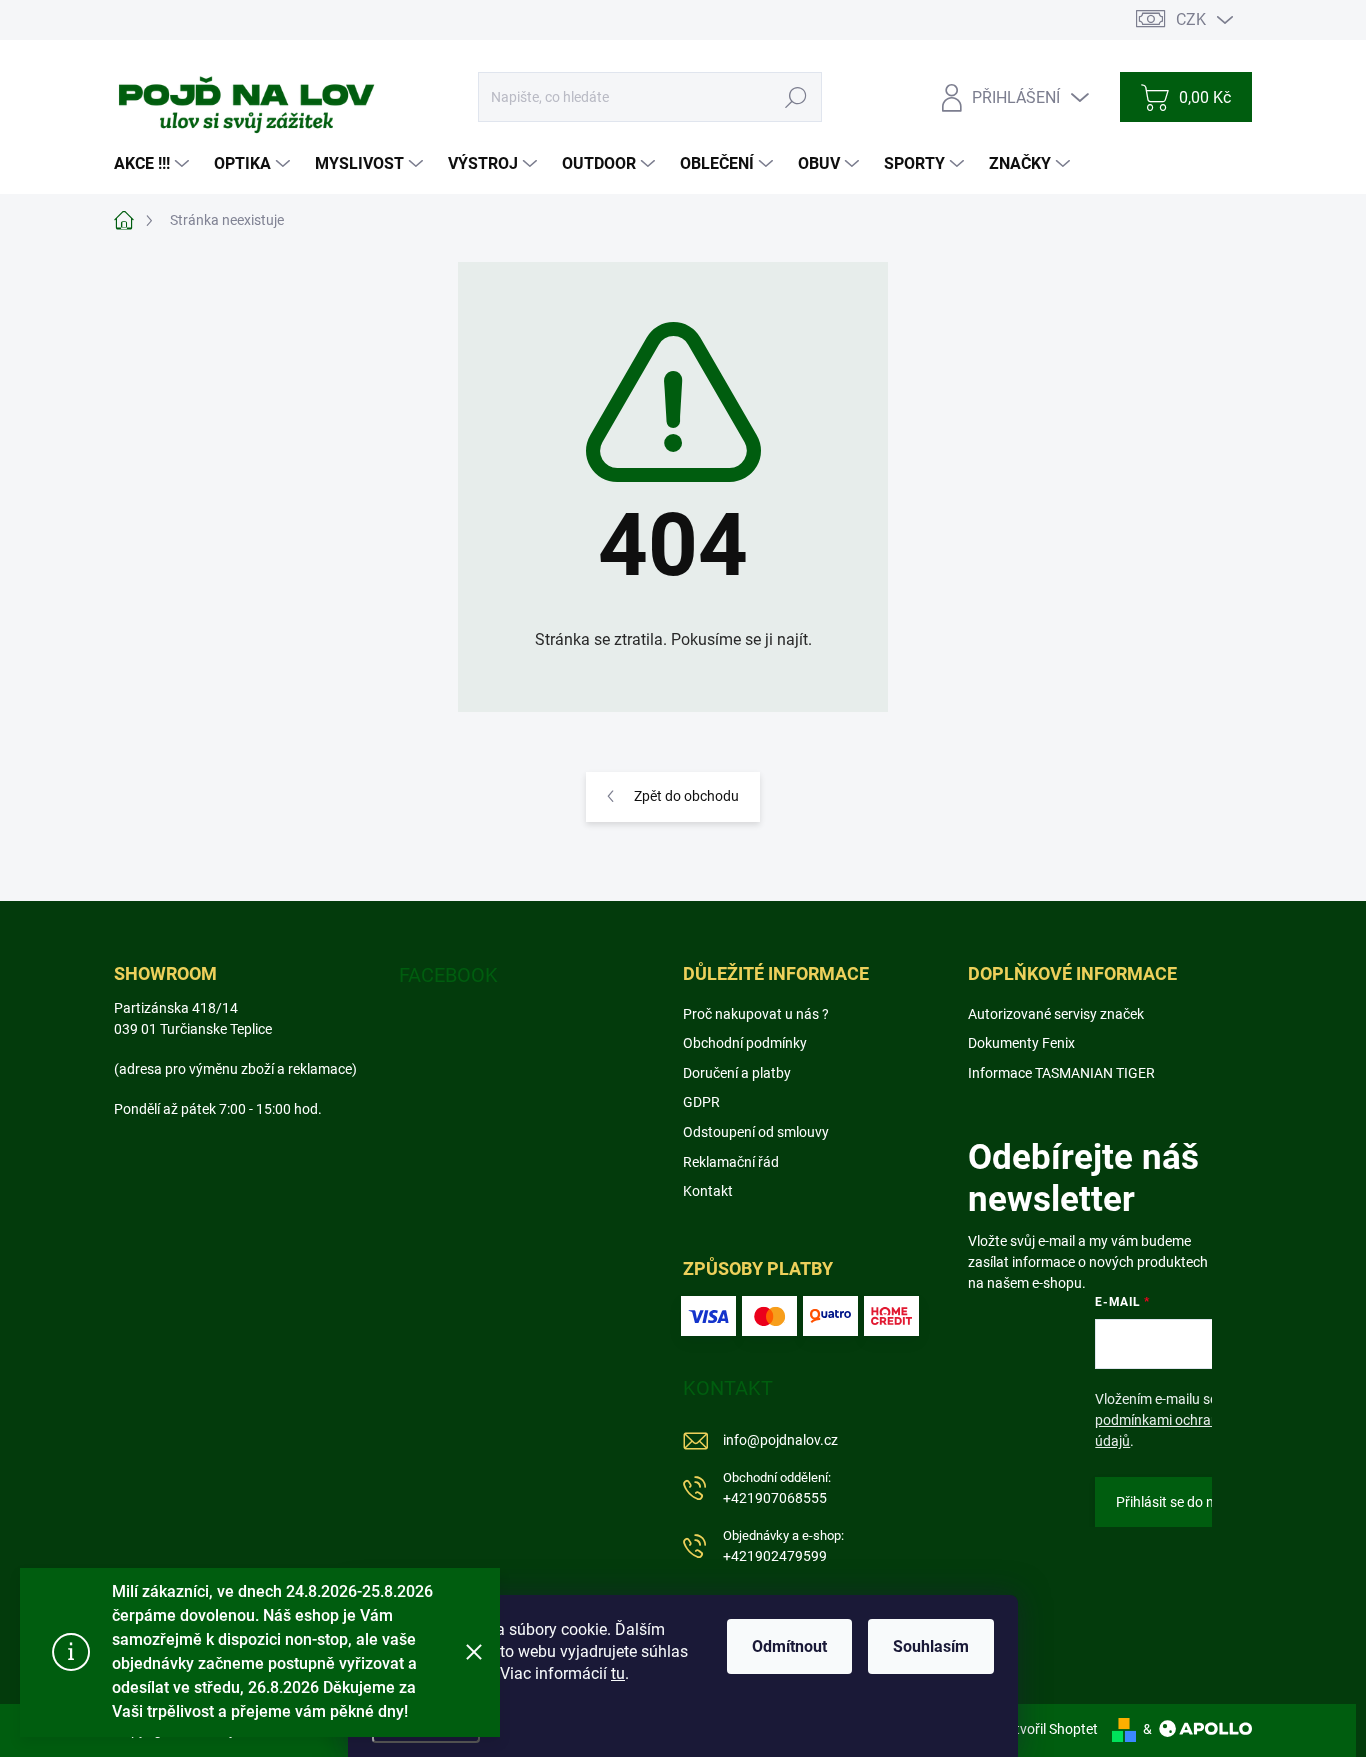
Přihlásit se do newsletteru (1197, 1502)
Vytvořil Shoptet (1048, 1729)
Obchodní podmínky (745, 1043)
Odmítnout (789, 1646)
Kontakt (708, 1191)
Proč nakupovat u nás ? (756, 1014)
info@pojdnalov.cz (780, 1440)
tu (618, 1673)
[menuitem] (154, 164)
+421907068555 (777, 1488)
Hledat (796, 97)
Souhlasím (931, 1646)
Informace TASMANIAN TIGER (1061, 1073)
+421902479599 (783, 1546)
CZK (1191, 19)
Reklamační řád (731, 1162)
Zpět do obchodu (686, 796)
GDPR (701, 1102)
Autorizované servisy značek (1056, 1014)
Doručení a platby (737, 1073)
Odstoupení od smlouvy (756, 1132)
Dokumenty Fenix (1021, 1043)
